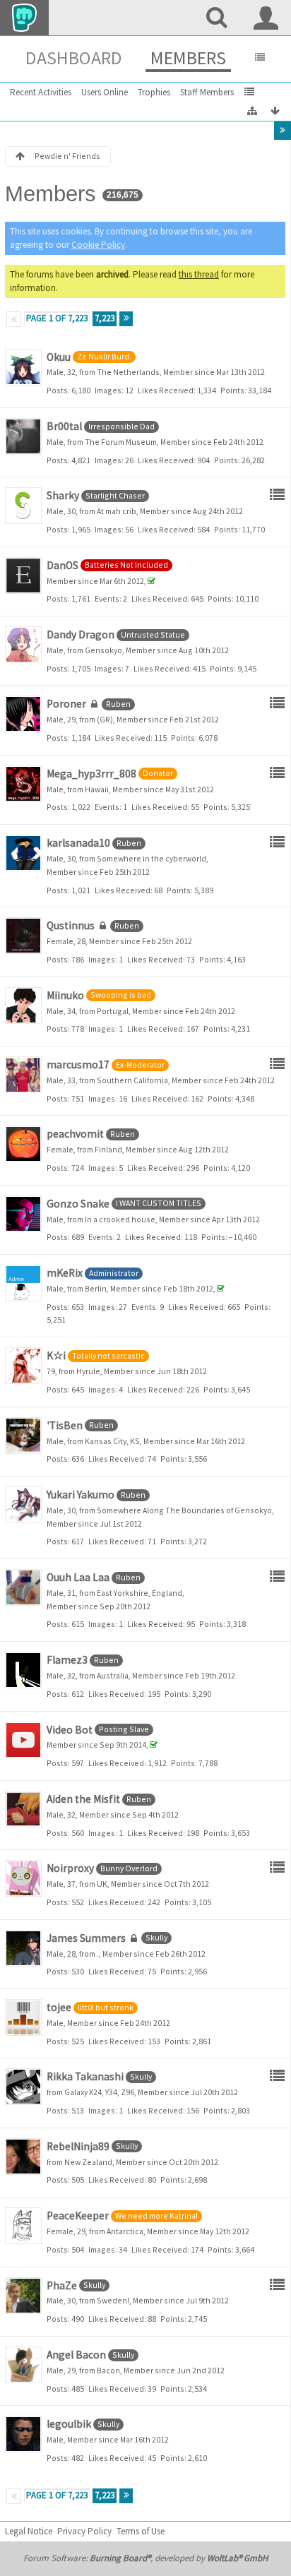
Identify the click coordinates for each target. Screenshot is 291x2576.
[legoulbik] (23, 2434)
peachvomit (75, 1134)
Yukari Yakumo (81, 1495)
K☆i (56, 1355)
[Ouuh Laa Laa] (23, 1587)
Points (232, 390)
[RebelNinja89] (23, 2157)
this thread (199, 274)
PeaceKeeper (78, 2216)
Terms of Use (141, 2531)
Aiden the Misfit (83, 1799)
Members (188, 58)
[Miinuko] (23, 1006)
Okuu (59, 357)
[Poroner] (23, 714)
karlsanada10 (78, 843)
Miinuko (65, 995)
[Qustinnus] (23, 936)
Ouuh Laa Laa (78, 1577)
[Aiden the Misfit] (23, 1809)
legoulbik (69, 2424)
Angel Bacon (76, 2355)
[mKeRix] (23, 1283)
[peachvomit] (23, 1144)
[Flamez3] (23, 1670)
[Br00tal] (23, 436)
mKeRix (65, 1273)
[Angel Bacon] (23, 2365)
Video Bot (70, 1730)
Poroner (66, 704)
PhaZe (62, 2285)
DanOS (63, 565)
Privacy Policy (84, 2531)
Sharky (63, 495)
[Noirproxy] (23, 1878)
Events (107, 598)
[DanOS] (23, 576)
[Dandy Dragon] (23, 645)
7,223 (105, 318)
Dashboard (74, 58)
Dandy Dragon (81, 634)
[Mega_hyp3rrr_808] (23, 784)
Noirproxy (70, 1868)
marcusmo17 (78, 1065)
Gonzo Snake (78, 1204)
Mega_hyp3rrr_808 (91, 774)
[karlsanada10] (23, 853)
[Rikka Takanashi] (23, 2087)
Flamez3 (67, 1660)
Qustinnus (71, 925)
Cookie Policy (98, 245)
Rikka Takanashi (85, 2076)
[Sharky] (23, 506)
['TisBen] (23, 1436)
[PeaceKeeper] (23, 2226)
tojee (59, 2007)
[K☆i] (23, 1366)
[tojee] (23, 2017)
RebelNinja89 (78, 2146)
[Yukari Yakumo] (23, 1505)
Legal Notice (29, 2531)
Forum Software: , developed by (145, 2558)
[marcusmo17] (23, 1075)
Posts (57, 390)
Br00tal (64, 426)
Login (266, 18)
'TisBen (65, 1425)
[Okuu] (23, 367)
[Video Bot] (23, 1740)
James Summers (86, 1938)
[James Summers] (23, 1948)
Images (108, 390)
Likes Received (166, 390)
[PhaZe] (23, 2296)
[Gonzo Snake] (23, 1214)
